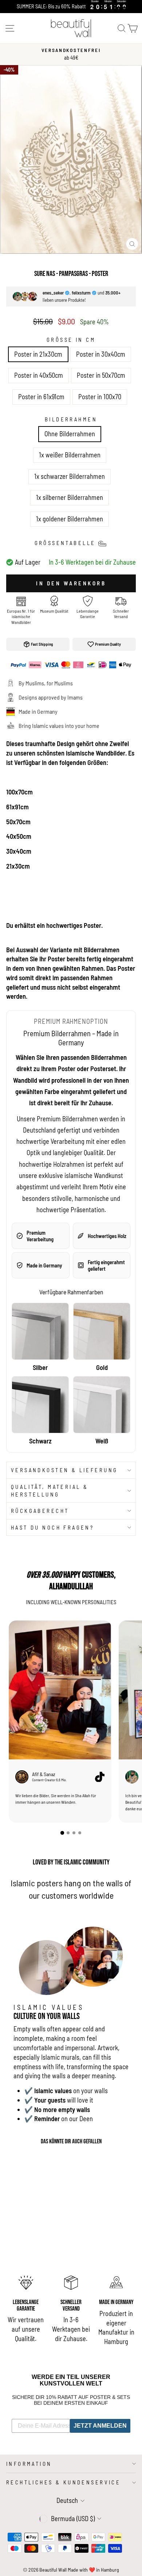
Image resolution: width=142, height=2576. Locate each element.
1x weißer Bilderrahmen (70, 455)
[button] (62, 1832)
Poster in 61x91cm (41, 397)
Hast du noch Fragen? (52, 1527)
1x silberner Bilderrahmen (70, 497)
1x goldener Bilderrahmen (70, 519)
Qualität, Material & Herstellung (50, 1491)
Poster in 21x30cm (38, 354)
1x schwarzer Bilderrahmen (70, 476)
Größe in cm (71, 340)
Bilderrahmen (71, 419)
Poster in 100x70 (100, 397)
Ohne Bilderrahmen (70, 434)
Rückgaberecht (40, 1511)
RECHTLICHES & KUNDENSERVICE (63, 2482)
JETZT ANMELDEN (100, 2426)
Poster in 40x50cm (39, 375)
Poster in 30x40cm (101, 354)
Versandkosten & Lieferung (64, 1470)
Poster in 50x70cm (101, 375)
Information (29, 2464)
